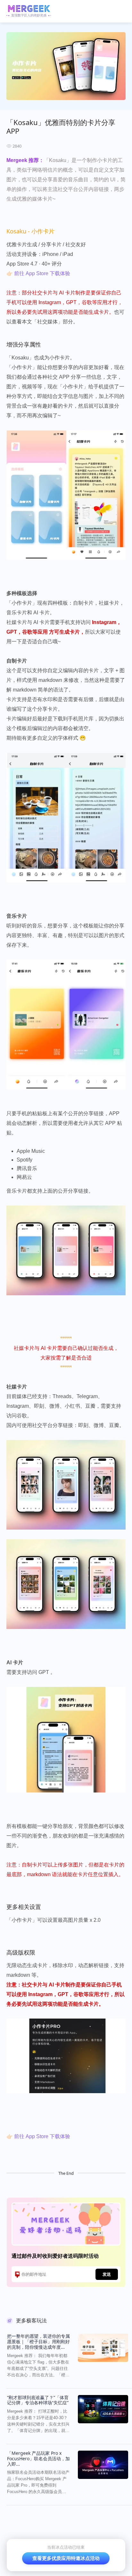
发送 (107, 2274)
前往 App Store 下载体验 (42, 273)
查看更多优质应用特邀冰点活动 (66, 2558)
